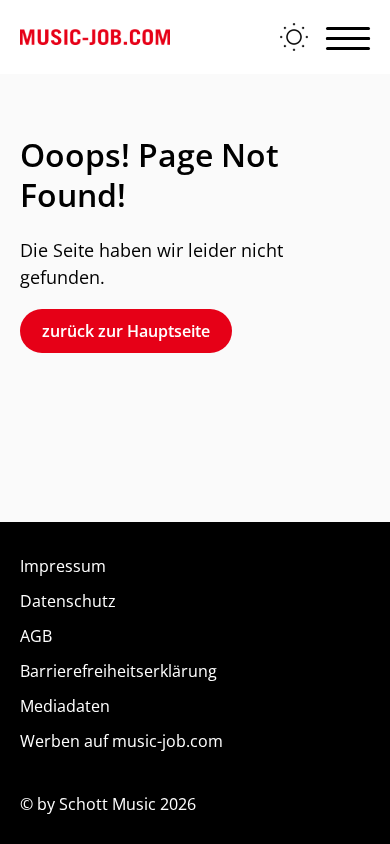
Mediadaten (65, 706)
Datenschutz (68, 601)
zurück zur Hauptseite (126, 331)
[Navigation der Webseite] (348, 37)
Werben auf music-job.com (121, 741)
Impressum (63, 566)
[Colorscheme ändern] (294, 37)
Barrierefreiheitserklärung (118, 671)
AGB (36, 636)
